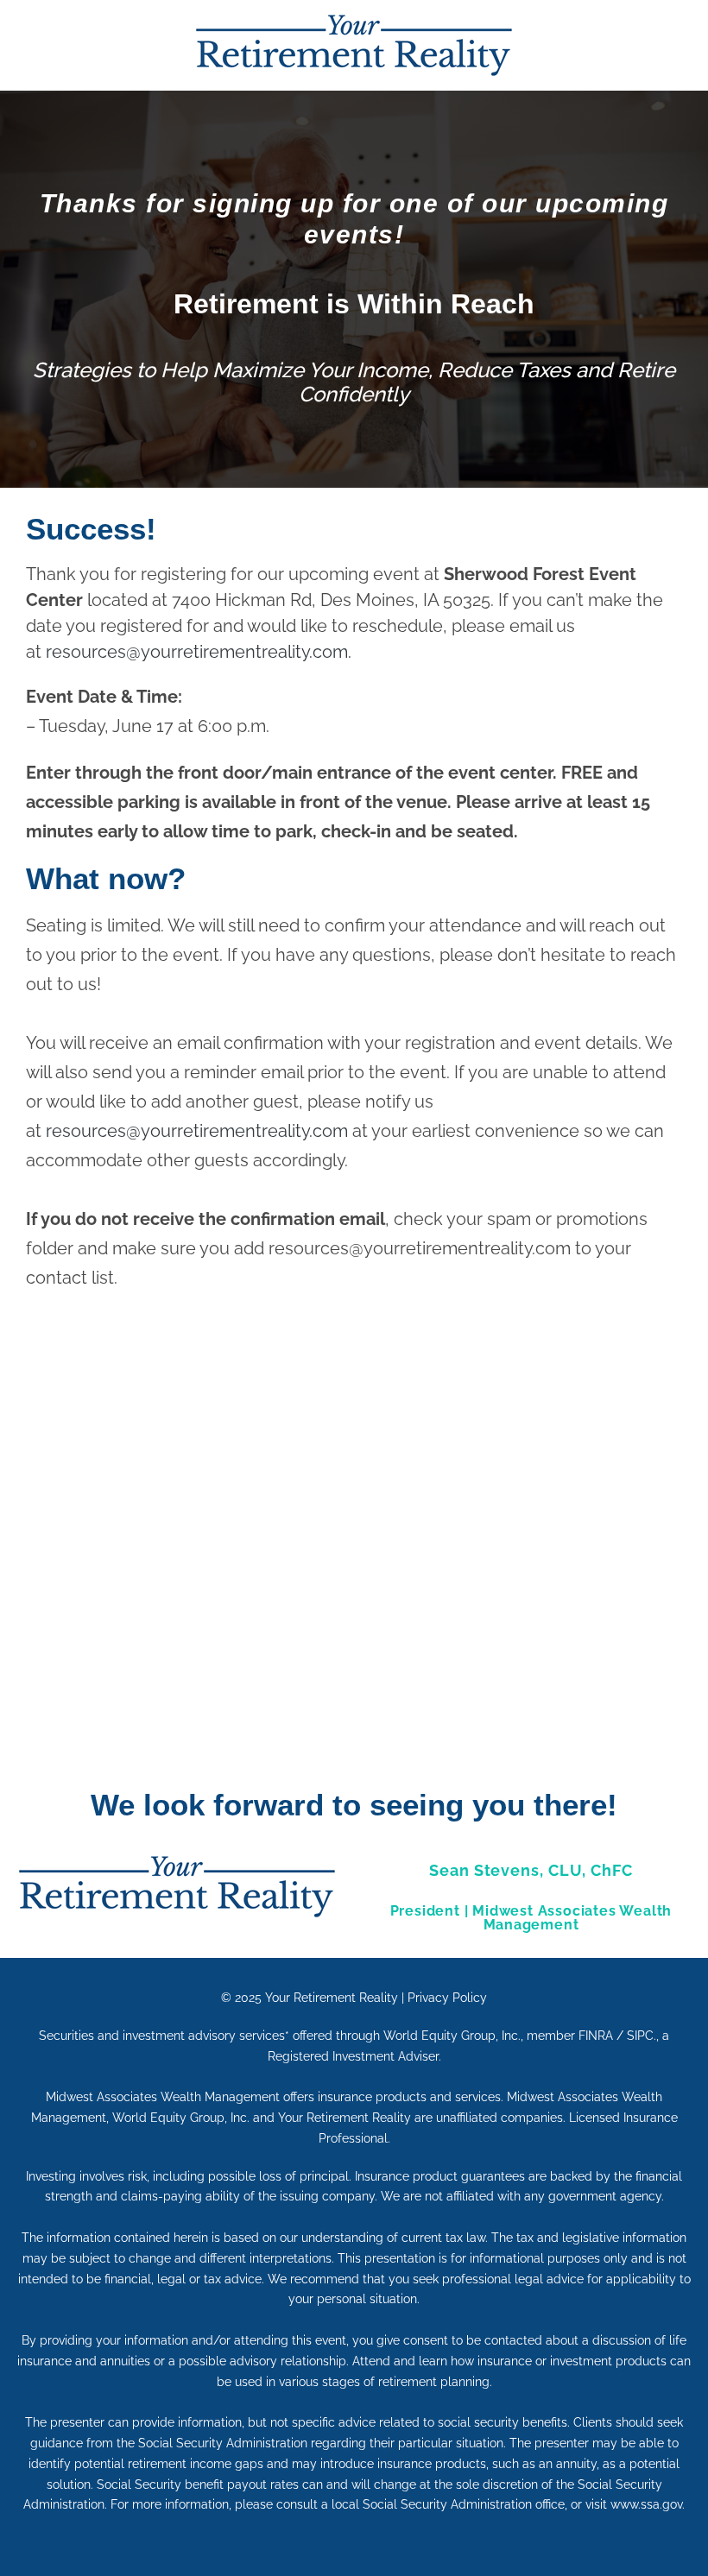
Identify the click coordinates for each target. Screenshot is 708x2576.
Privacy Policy (447, 1998)
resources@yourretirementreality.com (197, 1131)
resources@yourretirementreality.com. (199, 652)
